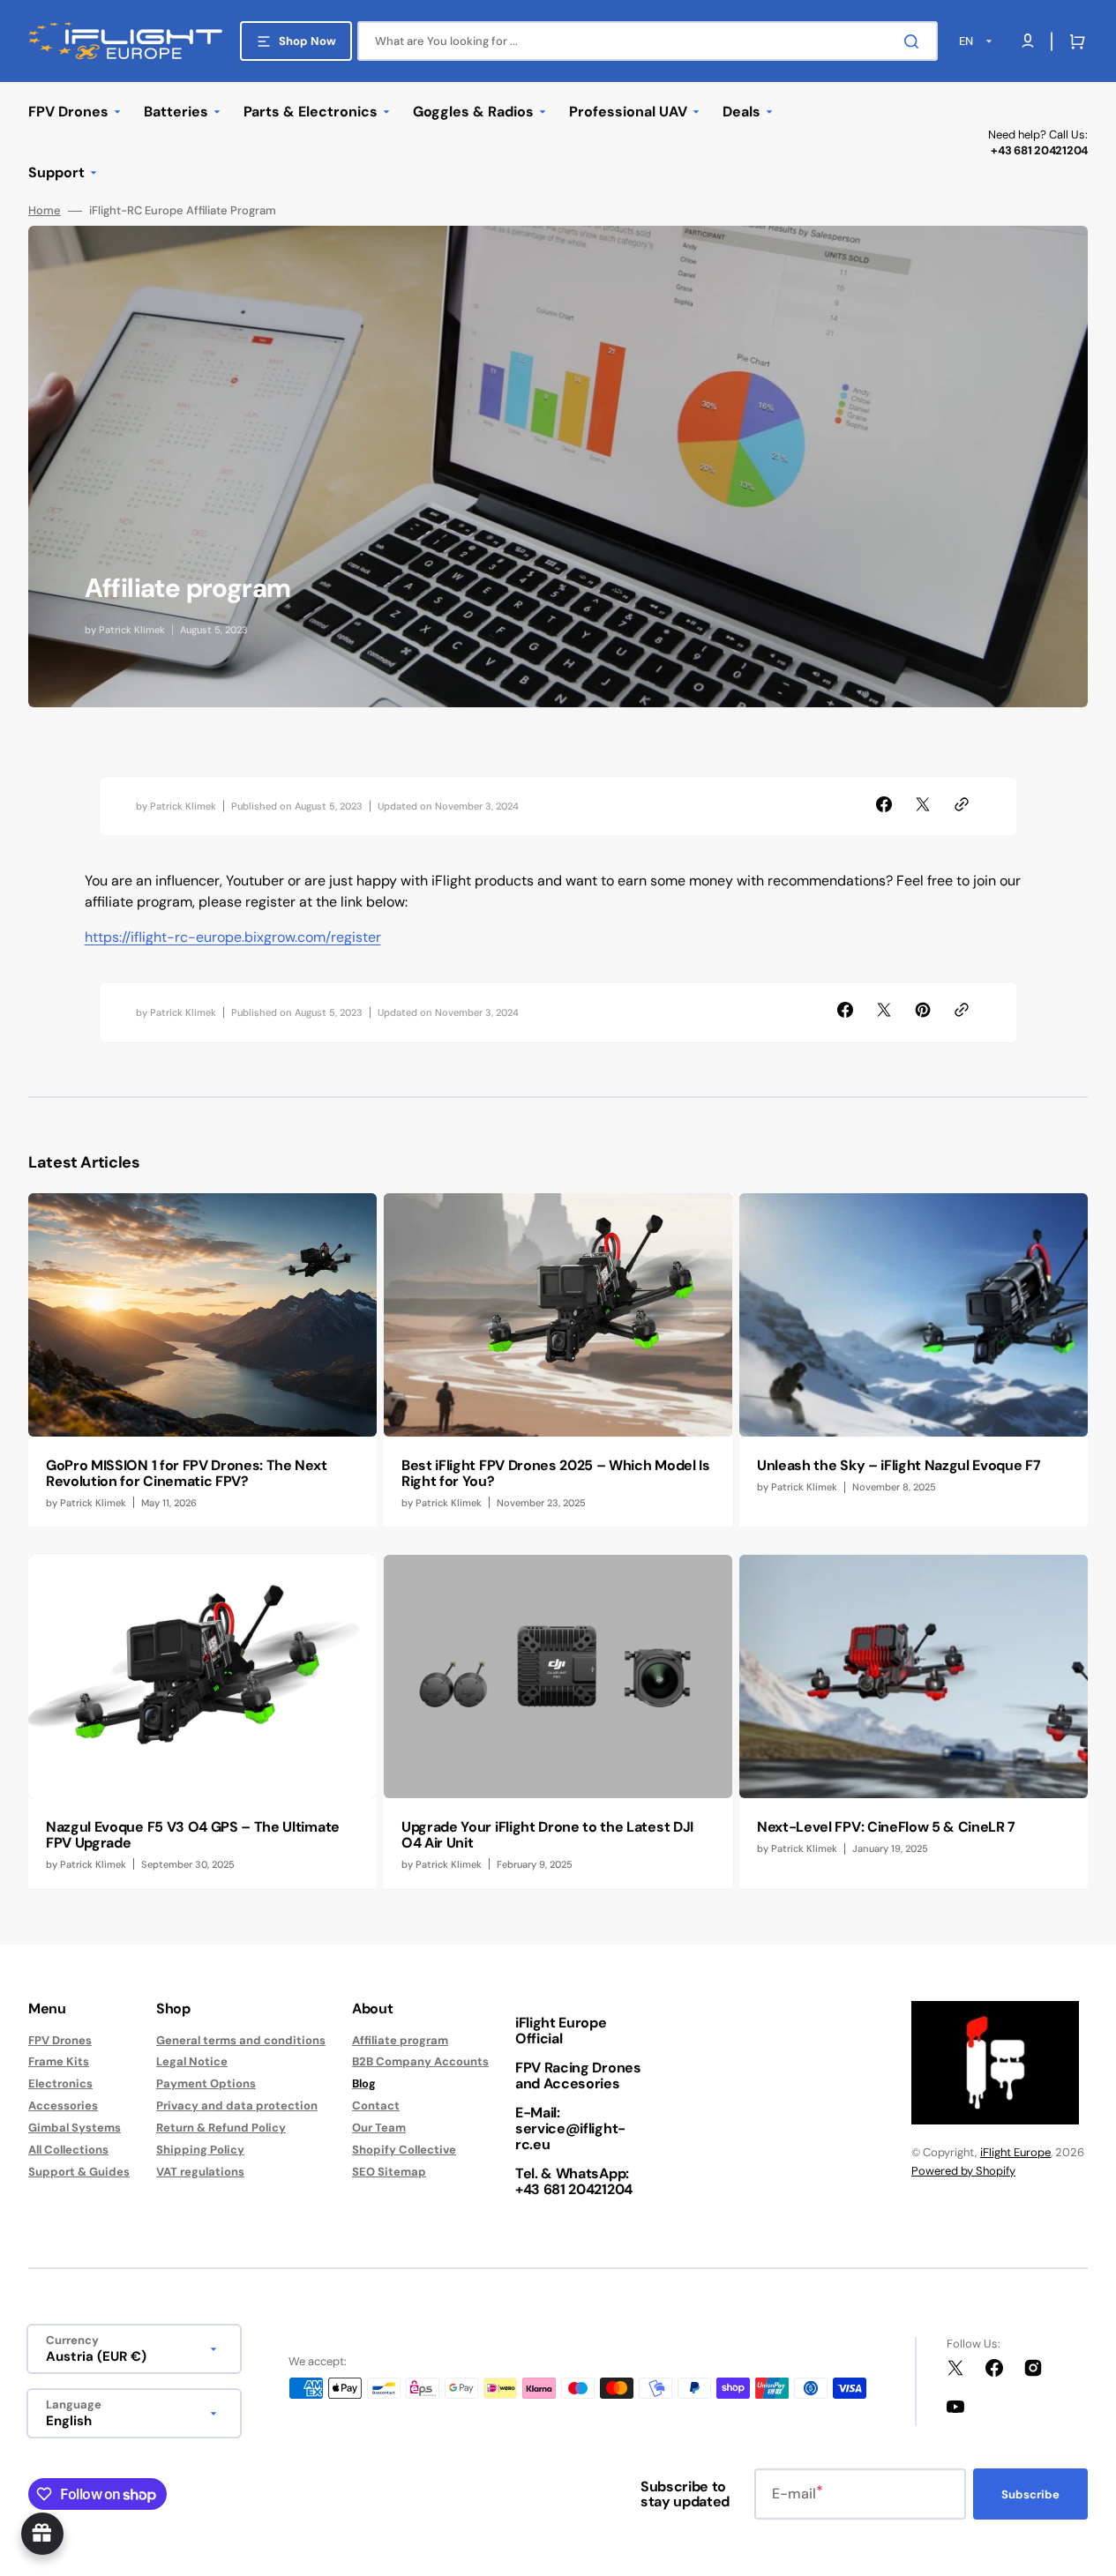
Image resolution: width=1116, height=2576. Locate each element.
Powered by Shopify (963, 2171)
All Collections (68, 2150)
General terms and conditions (241, 2041)
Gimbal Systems (75, 2128)
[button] (1074, 41)
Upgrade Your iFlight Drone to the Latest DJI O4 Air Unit (547, 1835)
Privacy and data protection (237, 2106)
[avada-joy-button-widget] (42, 2534)
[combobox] (648, 41)
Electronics (60, 2083)
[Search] (915, 41)
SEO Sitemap (389, 2172)
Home (45, 211)
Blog (364, 2083)
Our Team (379, 2128)
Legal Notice (192, 2061)
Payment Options (206, 2083)
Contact (376, 2106)
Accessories (63, 2106)
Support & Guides (79, 2172)
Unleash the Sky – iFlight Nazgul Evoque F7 (899, 1465)
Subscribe (1030, 2494)
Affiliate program (400, 2041)
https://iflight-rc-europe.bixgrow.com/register (233, 937)
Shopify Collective (404, 2150)
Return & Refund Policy (221, 2128)
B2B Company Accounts (420, 2061)
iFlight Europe (1015, 2152)
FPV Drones (60, 2041)
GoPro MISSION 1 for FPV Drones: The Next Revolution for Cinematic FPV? (186, 1473)
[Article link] (202, 1360)
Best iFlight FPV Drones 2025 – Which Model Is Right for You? (556, 1473)
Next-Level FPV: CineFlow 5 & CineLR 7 (886, 1827)
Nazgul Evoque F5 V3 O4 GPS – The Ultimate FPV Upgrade (193, 1835)
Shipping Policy (200, 2150)
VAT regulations (200, 2172)
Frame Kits (59, 2061)
